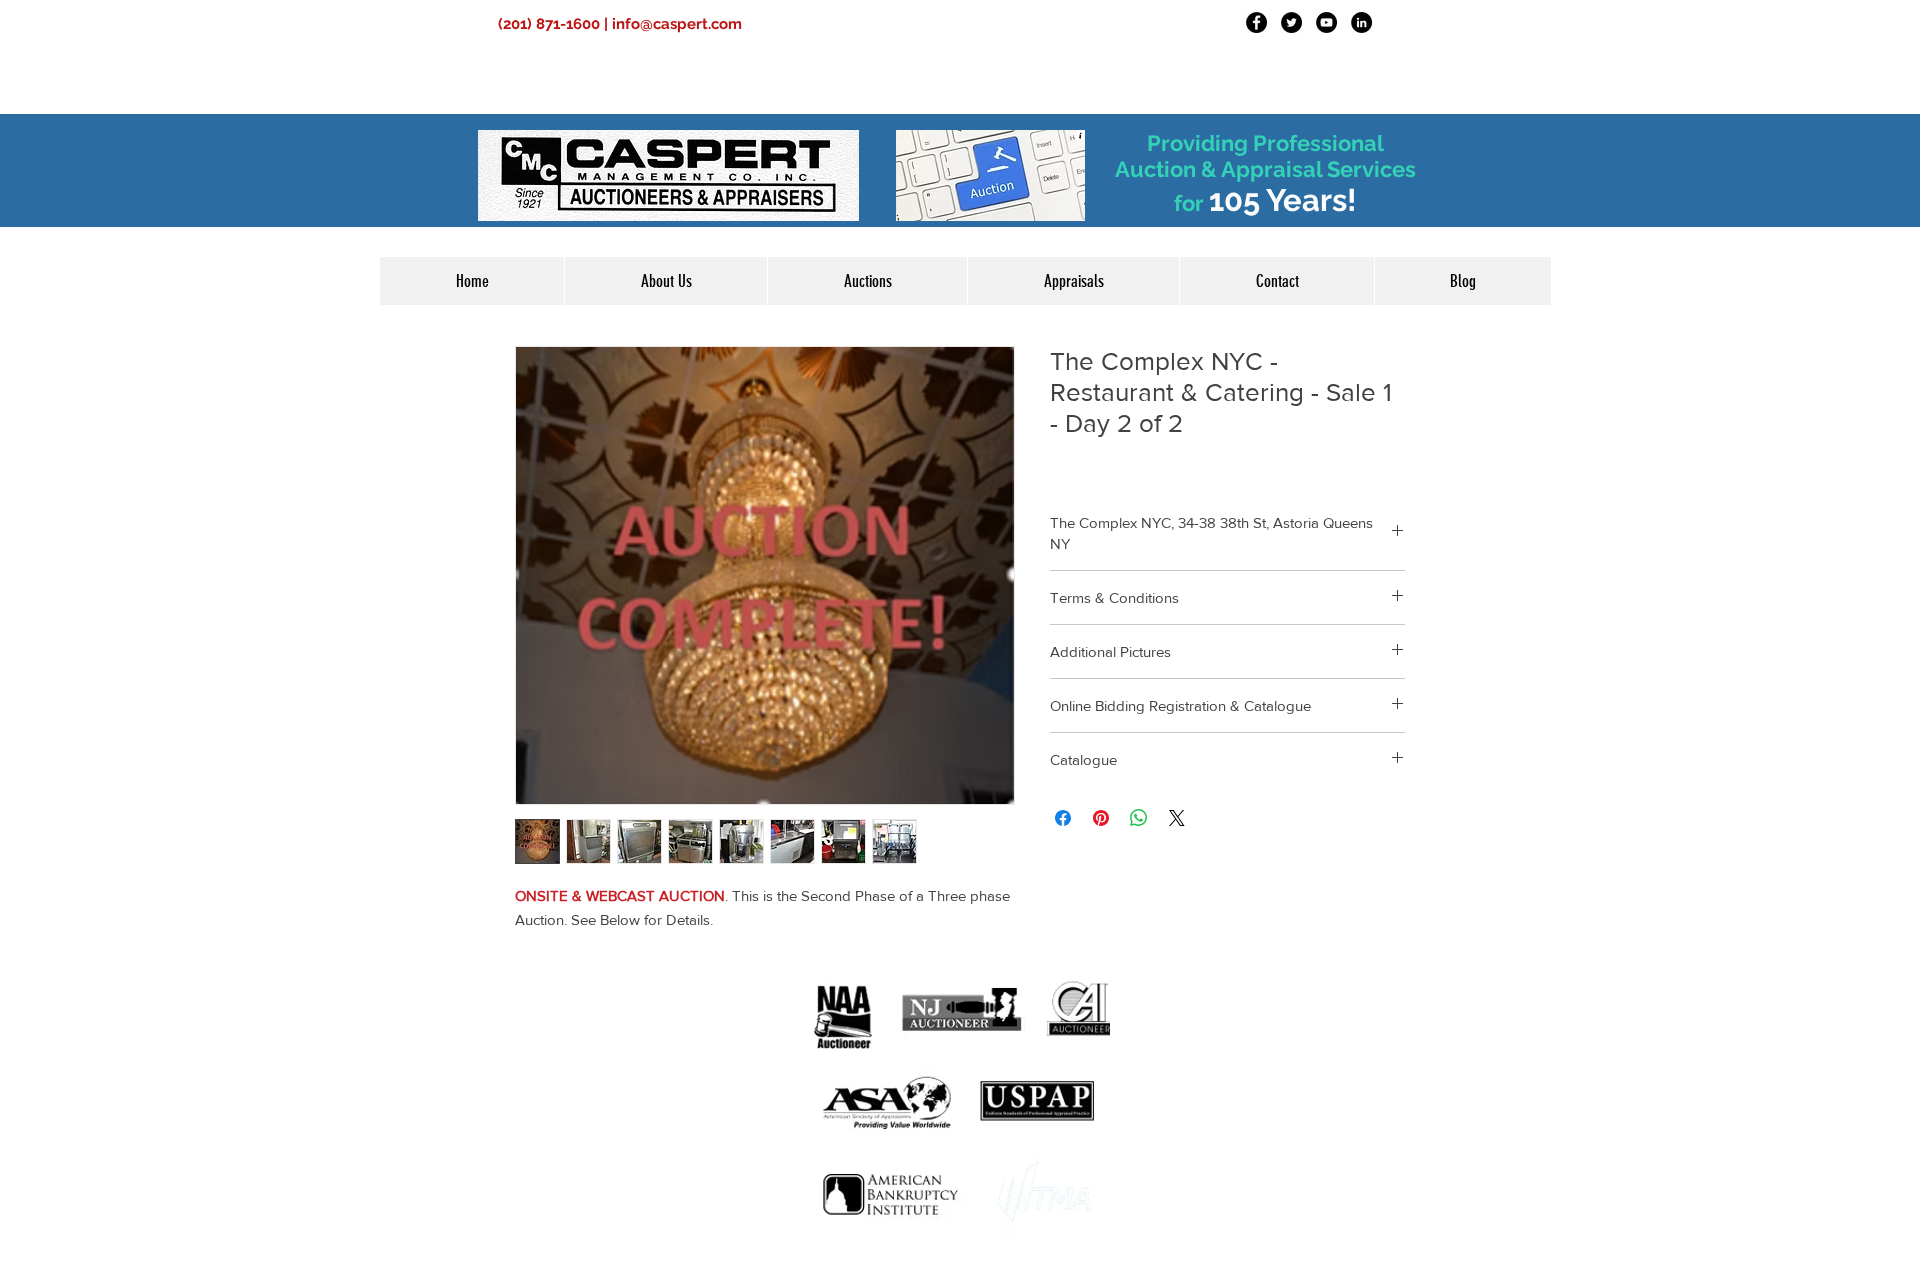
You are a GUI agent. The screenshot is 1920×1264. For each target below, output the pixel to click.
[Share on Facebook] (1063, 818)
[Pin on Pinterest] (1101, 818)
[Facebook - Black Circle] (1256, 22)
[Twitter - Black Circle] (1291, 22)
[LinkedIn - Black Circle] (1361, 22)
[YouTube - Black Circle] (1326, 22)
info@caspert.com (677, 24)
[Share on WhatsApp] (1139, 818)
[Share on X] (1177, 818)
